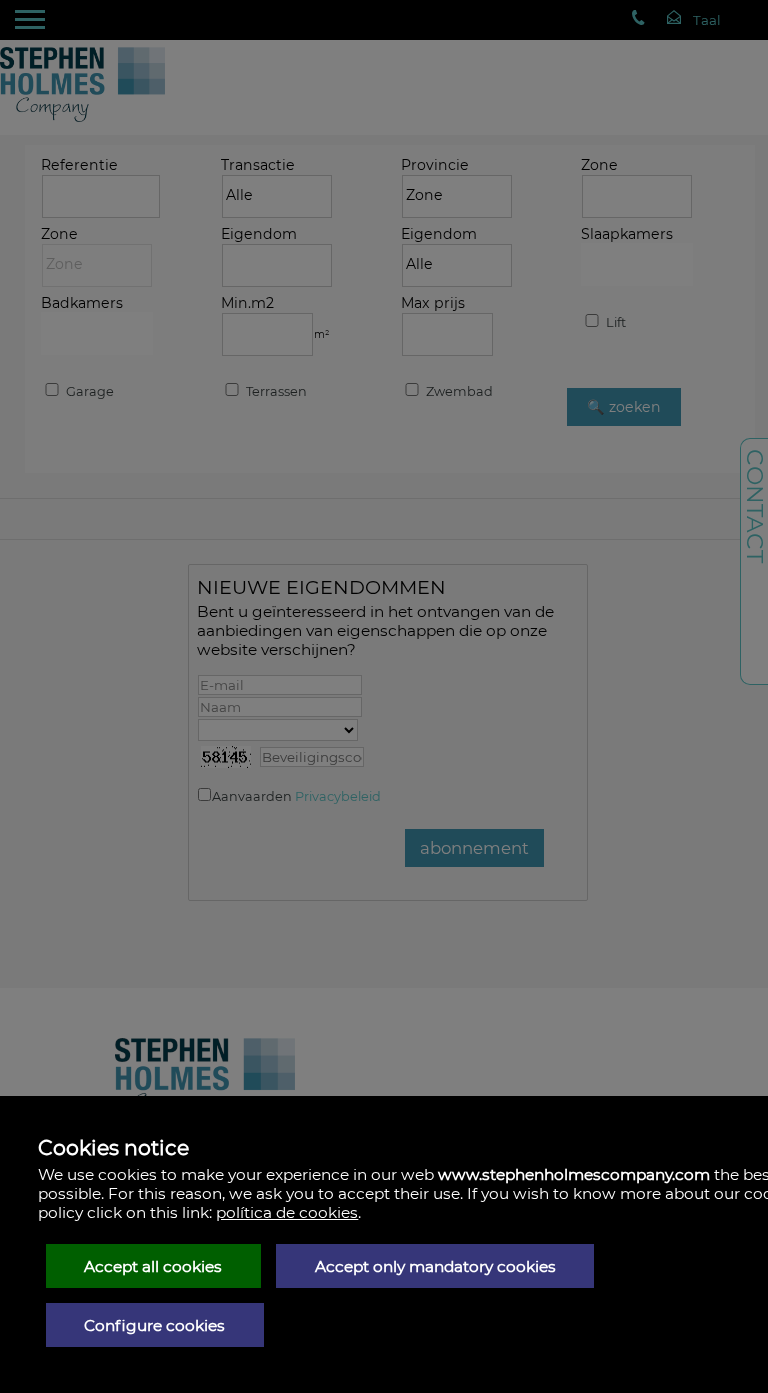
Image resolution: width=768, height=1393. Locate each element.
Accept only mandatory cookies (435, 1266)
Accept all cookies (153, 1266)
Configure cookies (154, 1325)
